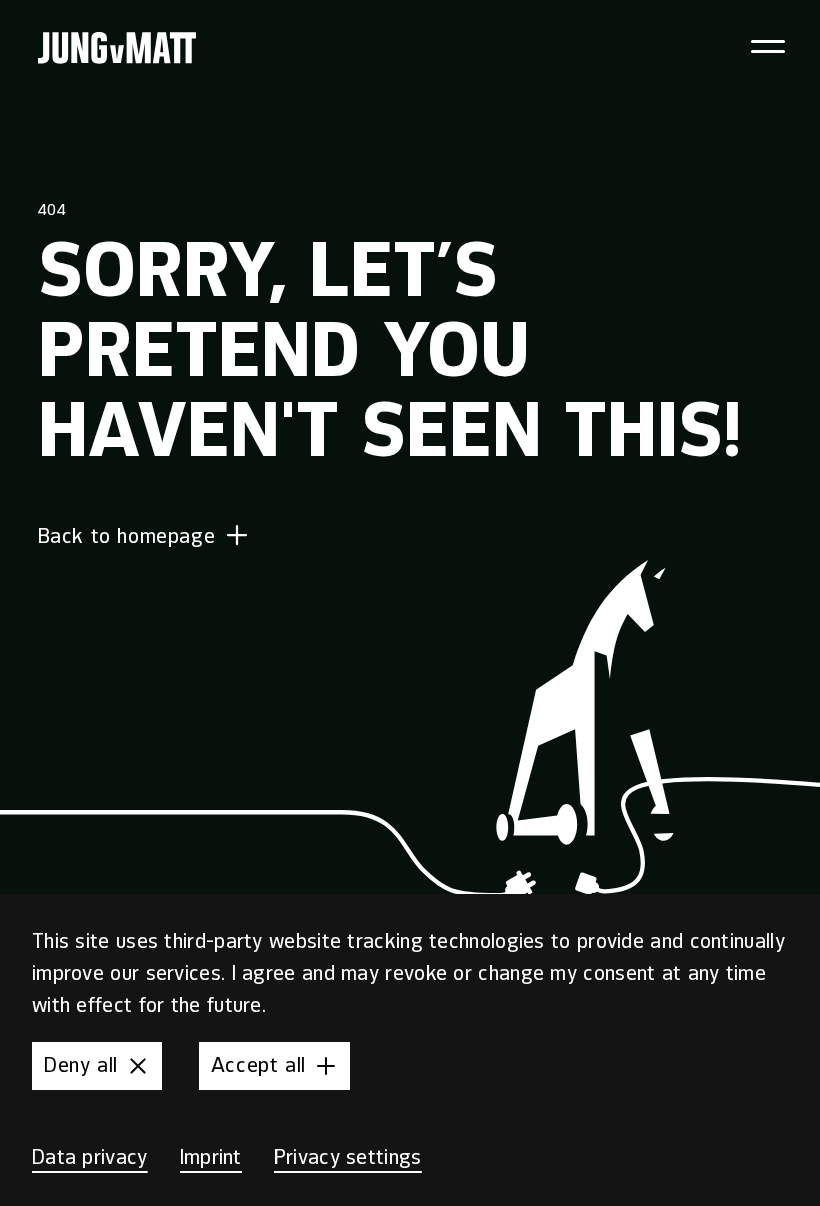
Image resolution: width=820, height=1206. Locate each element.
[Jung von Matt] (117, 48)
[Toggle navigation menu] (767, 46)
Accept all (258, 1065)
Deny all (81, 1065)
